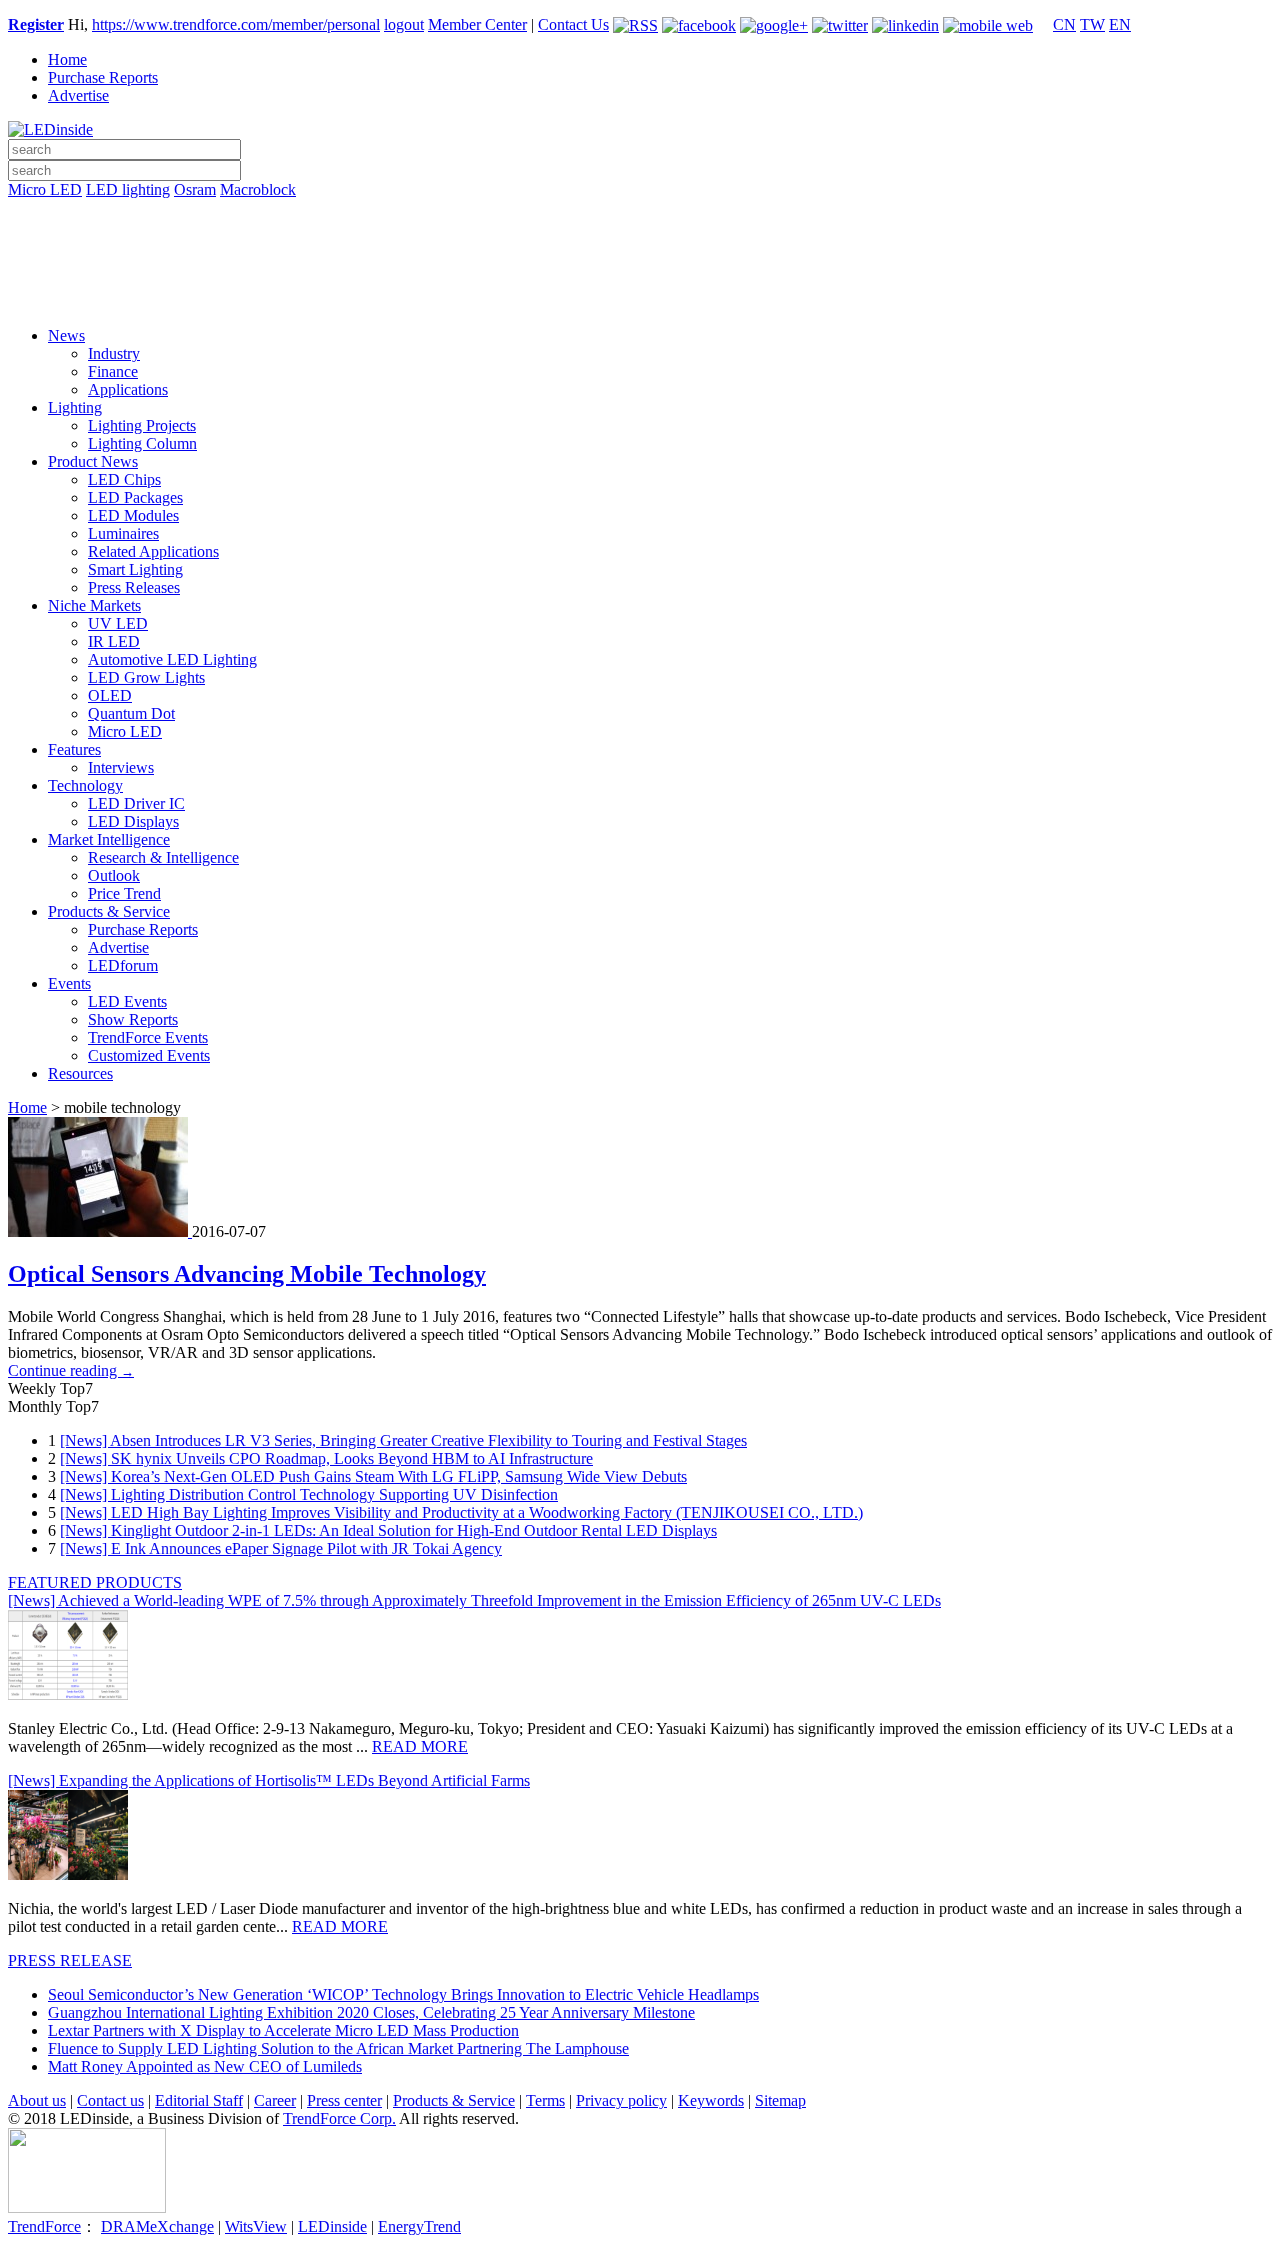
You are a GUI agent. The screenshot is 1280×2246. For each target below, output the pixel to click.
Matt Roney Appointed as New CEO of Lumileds (205, 2066)
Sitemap (780, 2100)
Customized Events (149, 1055)
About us (37, 2100)
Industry (114, 353)
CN (1064, 24)
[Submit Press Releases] (640, 269)
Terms (545, 2100)
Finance (113, 371)
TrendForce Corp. (339, 2118)
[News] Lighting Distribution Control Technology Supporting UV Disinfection (309, 1494)
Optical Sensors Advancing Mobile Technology (247, 1274)
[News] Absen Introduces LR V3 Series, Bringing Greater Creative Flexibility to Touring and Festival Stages (403, 1440)
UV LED (118, 623)
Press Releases (134, 587)
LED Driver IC (136, 803)
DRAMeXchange (157, 2226)
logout (404, 24)
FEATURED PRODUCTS (95, 1582)
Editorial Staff (199, 2100)
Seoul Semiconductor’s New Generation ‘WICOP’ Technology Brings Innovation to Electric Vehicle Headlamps (403, 1994)
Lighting (75, 407)
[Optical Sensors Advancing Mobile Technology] (100, 1231)
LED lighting (128, 189)
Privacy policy (621, 2100)
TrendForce (44, 2226)
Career (275, 2100)
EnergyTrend (419, 2226)
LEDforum (123, 965)
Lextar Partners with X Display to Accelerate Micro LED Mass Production (283, 2030)
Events (69, 983)
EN (1120, 24)
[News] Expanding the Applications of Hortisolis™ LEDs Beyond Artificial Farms (269, 1780)
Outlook (114, 875)
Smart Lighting (135, 569)
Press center (344, 2100)
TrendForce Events (148, 1037)
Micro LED (45, 189)
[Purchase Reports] (640, 213)
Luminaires (123, 533)
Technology (85, 785)
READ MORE (420, 1746)
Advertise (78, 95)
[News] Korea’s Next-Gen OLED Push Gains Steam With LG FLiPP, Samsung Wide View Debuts (373, 1476)
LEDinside (332, 2226)
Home (67, 59)
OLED (110, 695)
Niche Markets (94, 605)
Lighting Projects (142, 425)
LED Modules (133, 515)
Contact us (110, 2100)
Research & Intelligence (163, 857)
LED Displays (133, 821)
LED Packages (135, 497)
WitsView (256, 2226)
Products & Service (109, 911)
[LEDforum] (640, 297)
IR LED (114, 641)
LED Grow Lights (146, 677)
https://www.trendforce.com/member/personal (236, 24)
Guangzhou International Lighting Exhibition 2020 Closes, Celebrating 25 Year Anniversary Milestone (371, 2012)
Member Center (477, 24)
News (66, 335)
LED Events (127, 1001)
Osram (195, 189)
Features (74, 749)
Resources (80, 1073)
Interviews (121, 767)
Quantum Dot (131, 713)
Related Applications (153, 551)
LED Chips (124, 479)
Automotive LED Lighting (172, 659)
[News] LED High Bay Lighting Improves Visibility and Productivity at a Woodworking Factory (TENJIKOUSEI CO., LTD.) (461, 1512)
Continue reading (71, 1370)
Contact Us (573, 24)
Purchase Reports (103, 77)
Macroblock (258, 189)
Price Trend (124, 893)
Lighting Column (142, 443)
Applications (128, 389)
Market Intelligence (109, 839)
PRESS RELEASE (70, 1960)
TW (1092, 24)
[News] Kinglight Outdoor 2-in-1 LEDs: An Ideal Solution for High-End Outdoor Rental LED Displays (388, 1530)
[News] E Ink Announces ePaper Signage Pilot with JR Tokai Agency (281, 1548)
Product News (93, 461)
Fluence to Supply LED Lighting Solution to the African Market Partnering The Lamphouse (338, 2048)
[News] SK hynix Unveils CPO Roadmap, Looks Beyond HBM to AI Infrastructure (326, 1458)
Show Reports (133, 1019)
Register (36, 24)
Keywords (711, 2100)
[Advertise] (640, 241)
